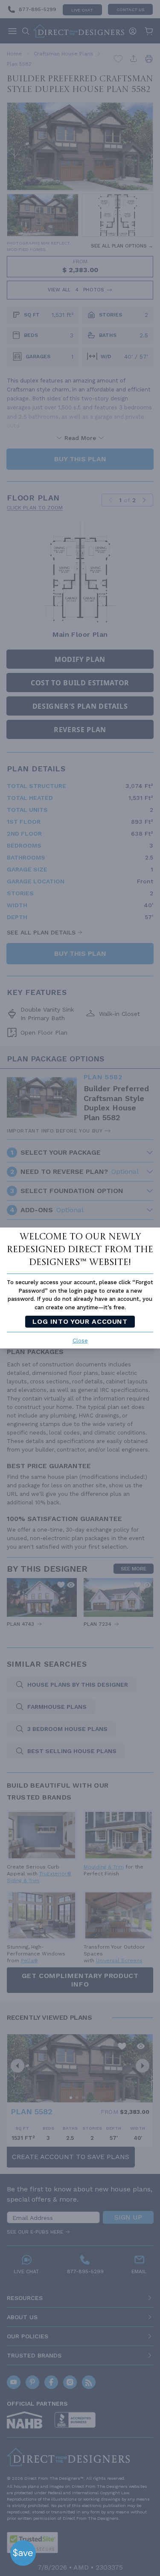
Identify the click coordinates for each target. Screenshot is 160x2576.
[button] (23, 2553)
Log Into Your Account (80, 1321)
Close (80, 1341)
